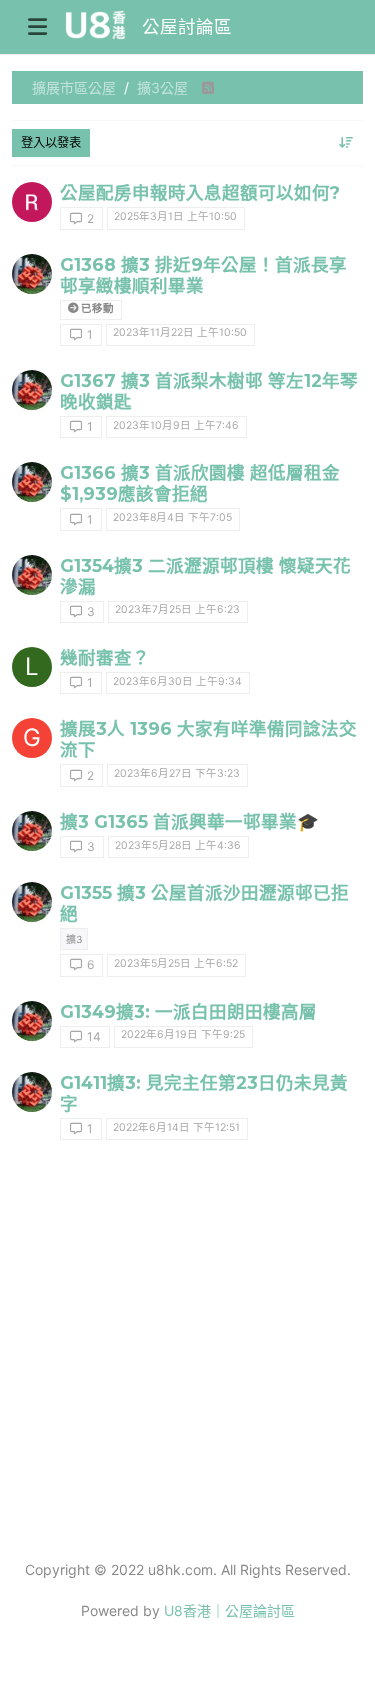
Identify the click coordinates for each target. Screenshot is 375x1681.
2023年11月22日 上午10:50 (180, 332)
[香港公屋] (32, 274)
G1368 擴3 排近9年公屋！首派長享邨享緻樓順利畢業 (203, 275)
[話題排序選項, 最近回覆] (346, 143)
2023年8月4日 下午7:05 (172, 517)
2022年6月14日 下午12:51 (176, 1127)
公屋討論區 (187, 26)
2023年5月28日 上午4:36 (178, 845)
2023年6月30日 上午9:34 (177, 681)
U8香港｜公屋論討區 (229, 1610)
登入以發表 (51, 142)
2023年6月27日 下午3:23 (177, 773)
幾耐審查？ (105, 657)
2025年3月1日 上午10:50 (175, 216)
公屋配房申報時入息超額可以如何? (200, 192)
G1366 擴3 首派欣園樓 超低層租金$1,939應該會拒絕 (200, 483)
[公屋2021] (32, 1021)
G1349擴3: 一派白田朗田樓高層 (188, 1011)
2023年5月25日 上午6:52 (176, 963)
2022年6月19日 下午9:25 (183, 1034)
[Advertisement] (187, 1351)
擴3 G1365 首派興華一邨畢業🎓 (189, 821)
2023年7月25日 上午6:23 (177, 609)
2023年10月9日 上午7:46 (176, 425)
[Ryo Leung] (32, 202)
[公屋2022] (32, 1092)
